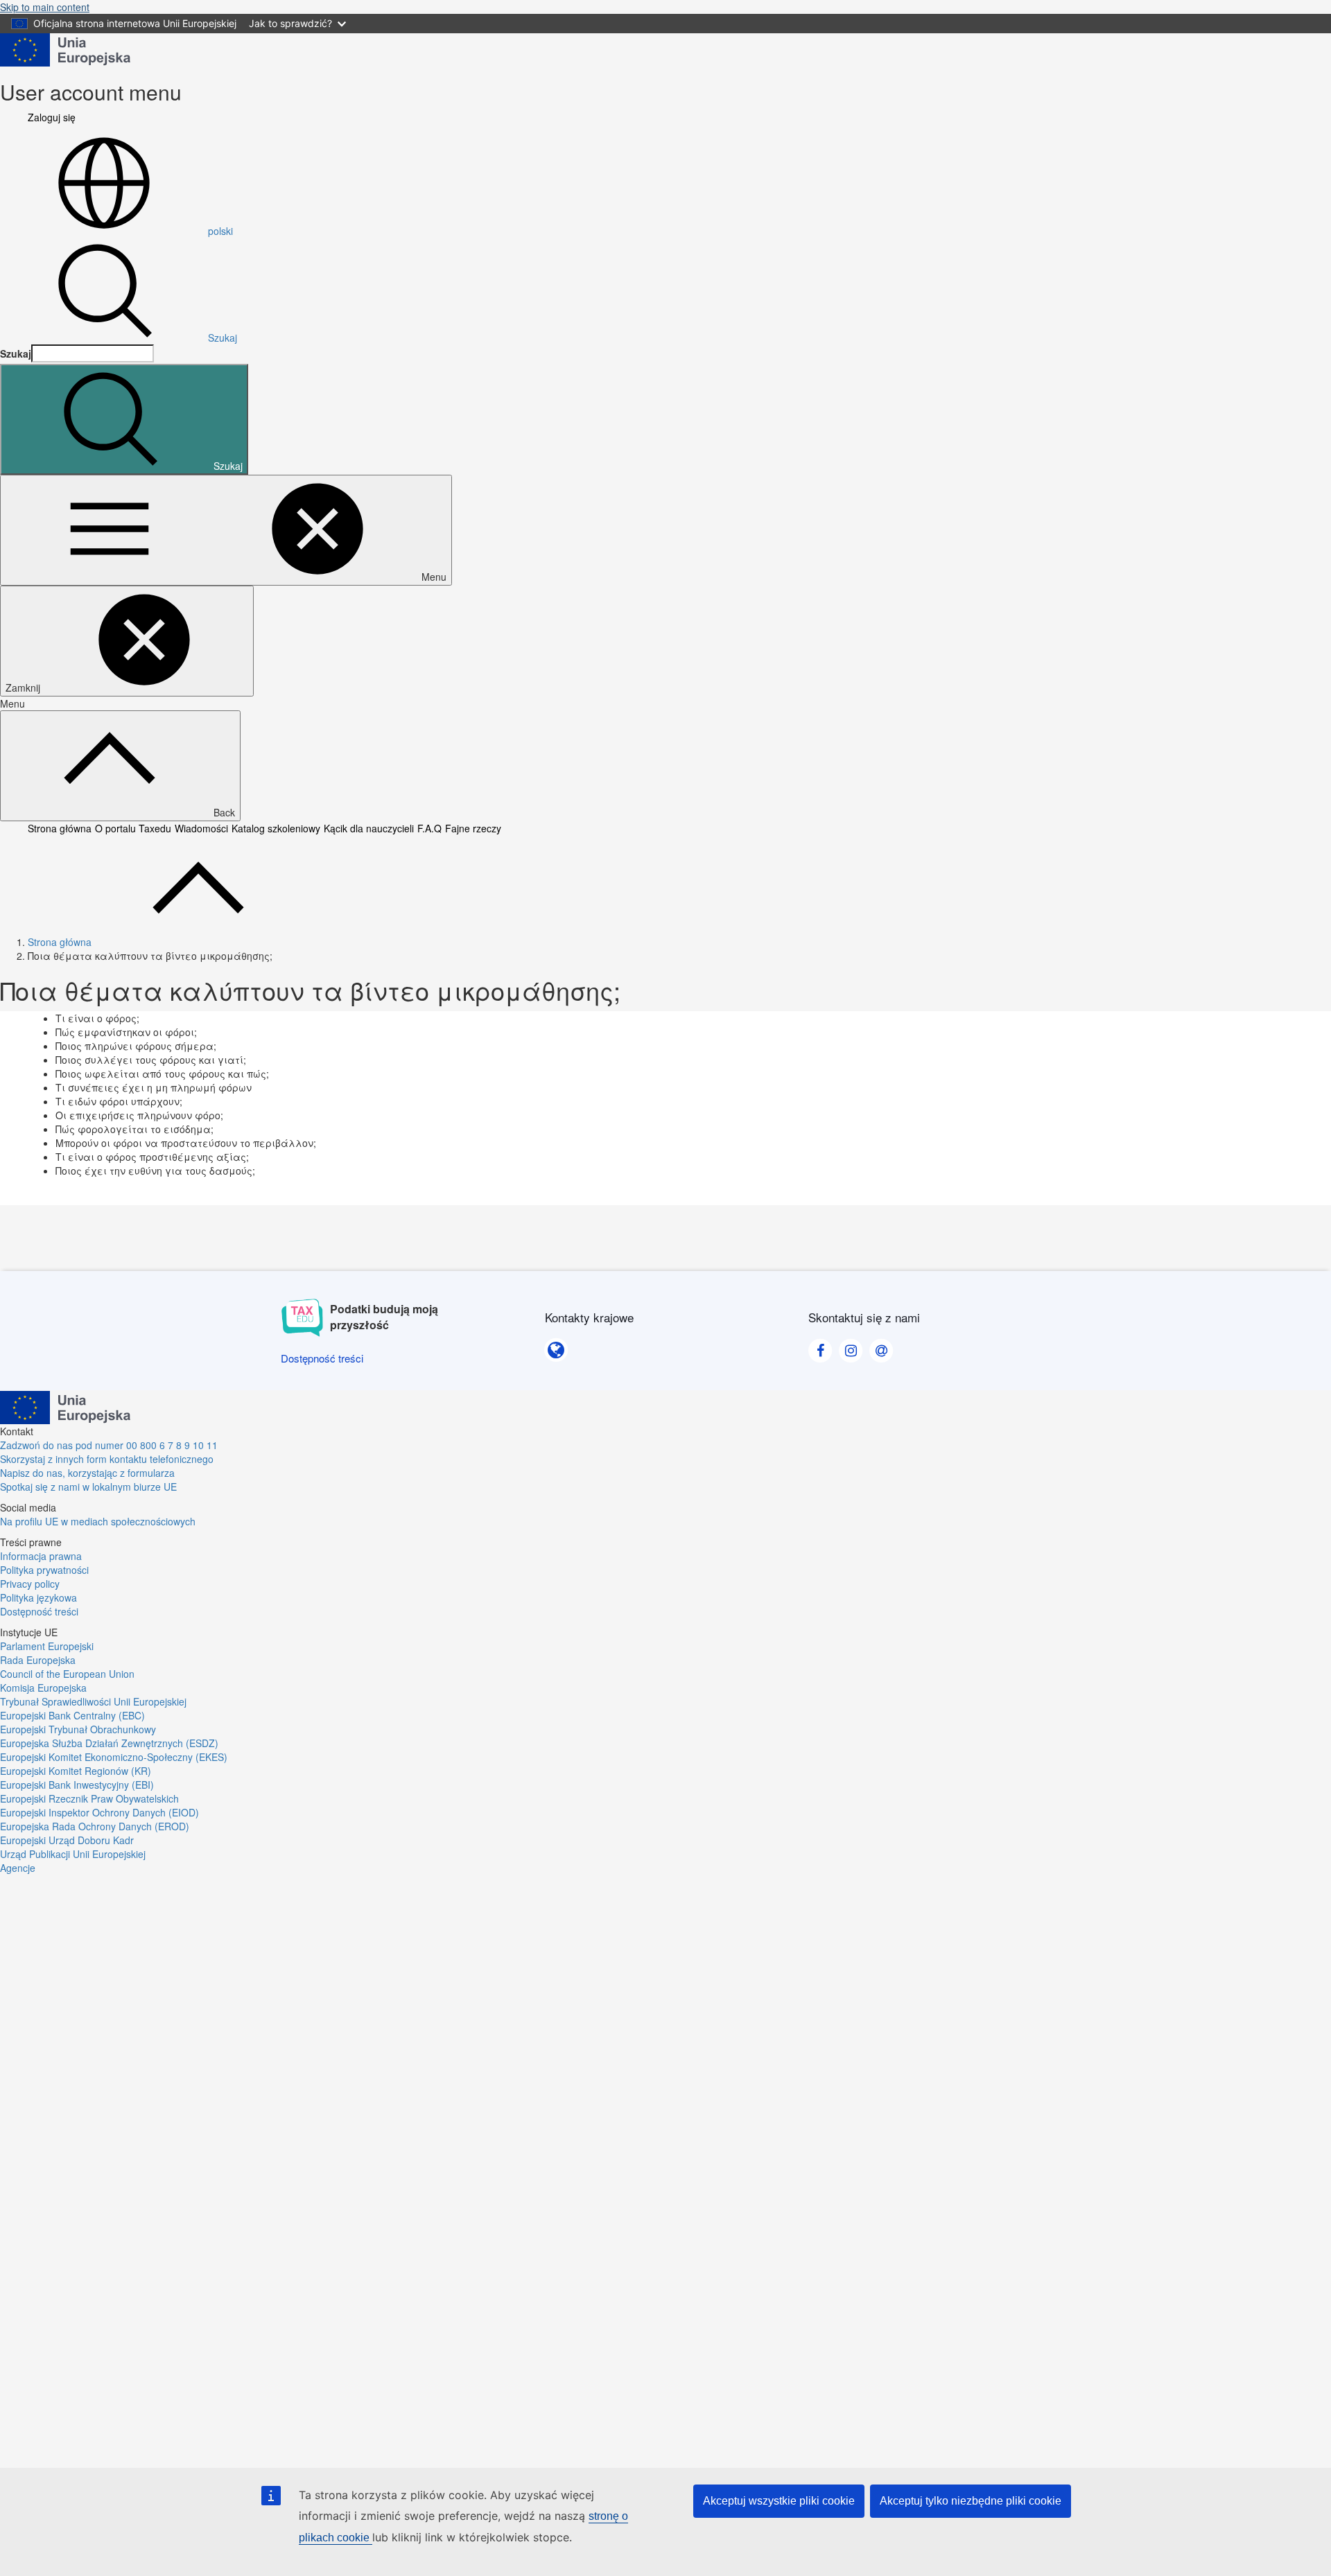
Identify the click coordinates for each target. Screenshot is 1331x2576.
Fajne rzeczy (473, 828)
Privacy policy (30, 1584)
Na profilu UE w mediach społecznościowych (98, 1521)
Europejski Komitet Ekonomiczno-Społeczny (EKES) (114, 1757)
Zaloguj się (52, 117)
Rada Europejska (38, 1660)
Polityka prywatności (44, 1570)
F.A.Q (429, 828)
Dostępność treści (39, 1611)
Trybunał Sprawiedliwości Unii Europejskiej (93, 1701)
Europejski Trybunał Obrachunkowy (78, 1729)
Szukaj (223, 338)
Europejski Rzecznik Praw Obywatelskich (89, 1798)
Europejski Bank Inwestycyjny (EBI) (77, 1785)
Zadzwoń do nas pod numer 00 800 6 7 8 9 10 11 (109, 1445)
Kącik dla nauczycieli (369, 828)
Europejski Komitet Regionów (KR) (76, 1771)
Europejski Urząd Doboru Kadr (67, 1840)
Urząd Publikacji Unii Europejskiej (73, 1854)
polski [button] (220, 231)
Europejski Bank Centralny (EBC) (72, 1715)
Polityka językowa (38, 1597)
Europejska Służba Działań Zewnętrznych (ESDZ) (109, 1743)
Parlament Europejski (47, 1646)
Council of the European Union (67, 1674)
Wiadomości (201, 828)
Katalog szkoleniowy (276, 828)
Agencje (18, 1868)
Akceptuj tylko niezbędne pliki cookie (971, 2501)
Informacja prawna (41, 1556)
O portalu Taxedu (133, 828)
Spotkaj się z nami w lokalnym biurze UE (88, 1487)
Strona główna (60, 828)
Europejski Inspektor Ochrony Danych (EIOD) (99, 1812)
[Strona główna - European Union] (66, 49)
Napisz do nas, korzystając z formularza (87, 1473)
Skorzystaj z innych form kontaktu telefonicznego (107, 1459)
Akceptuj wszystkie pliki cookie (779, 2501)
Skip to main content (45, 7)
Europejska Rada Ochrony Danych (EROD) (95, 1826)
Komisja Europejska (43, 1688)
